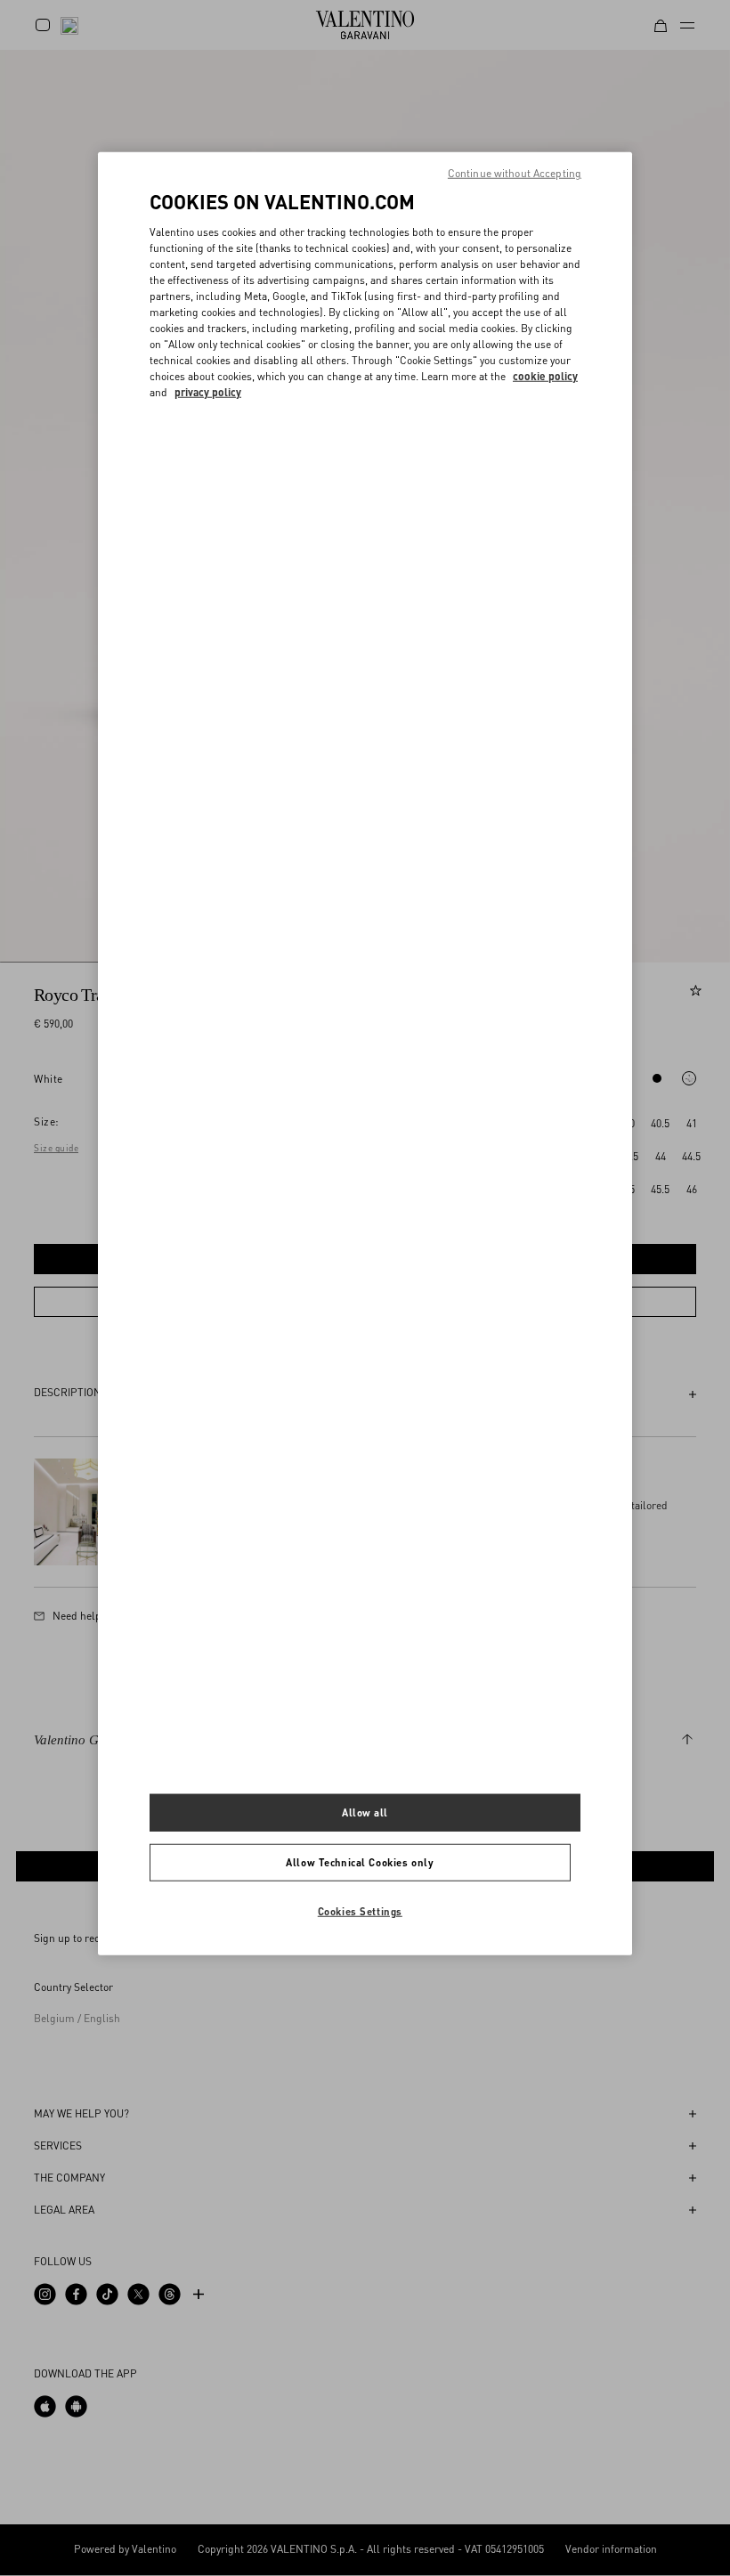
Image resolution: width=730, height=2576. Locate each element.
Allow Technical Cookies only (360, 1862)
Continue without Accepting (515, 173)
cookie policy (545, 375)
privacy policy (208, 391)
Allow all (365, 1812)
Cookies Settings (360, 1911)
